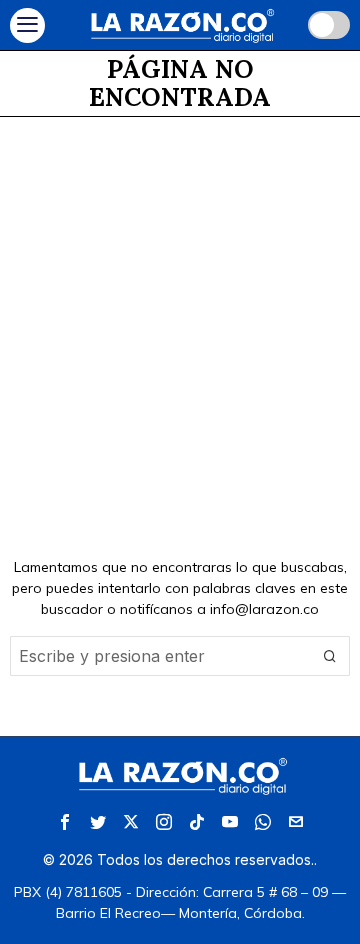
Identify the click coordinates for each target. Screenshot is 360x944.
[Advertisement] (180, 307)
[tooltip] (65, 822)
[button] (330, 656)
